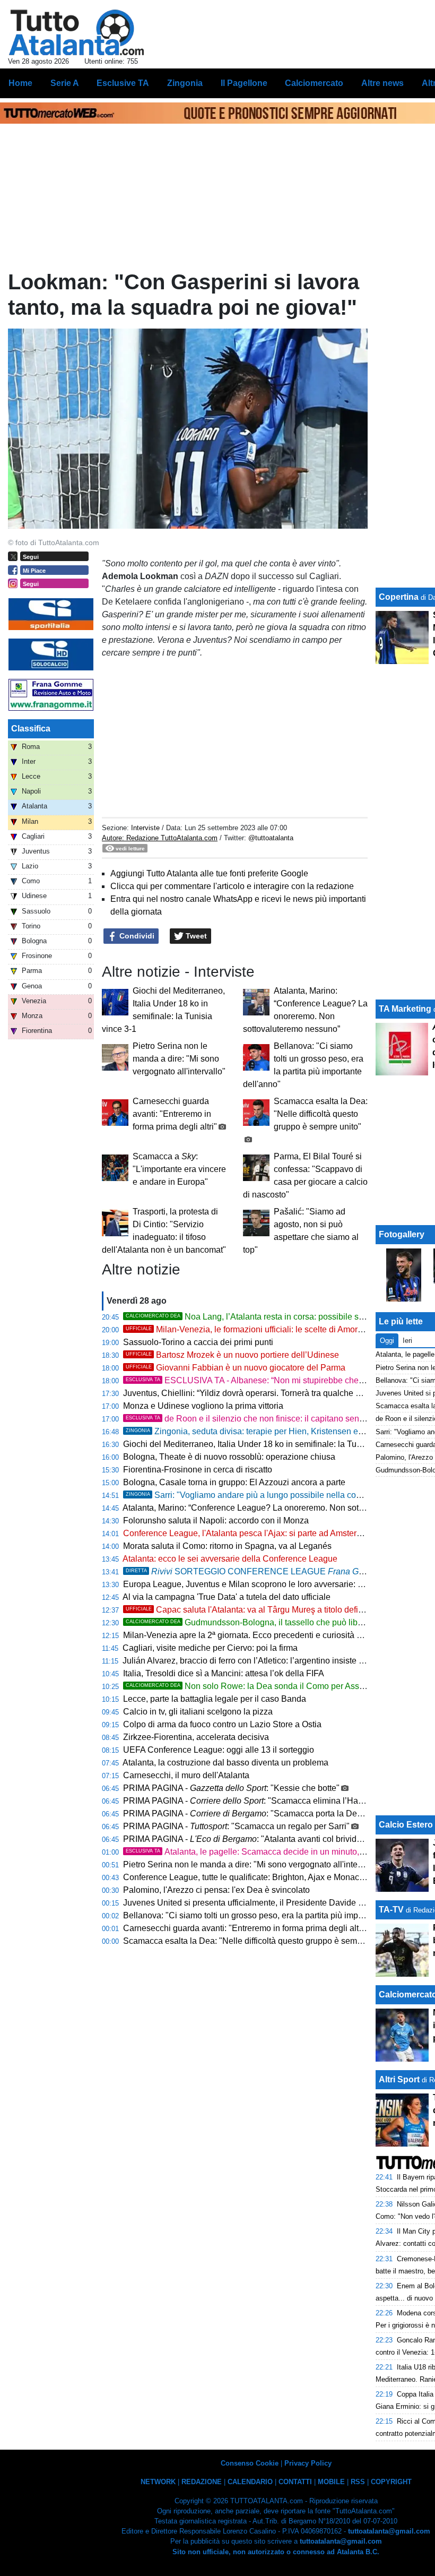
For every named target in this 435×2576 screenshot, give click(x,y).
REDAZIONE (202, 2482)
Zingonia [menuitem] (185, 83)
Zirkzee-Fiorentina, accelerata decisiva (196, 1737)
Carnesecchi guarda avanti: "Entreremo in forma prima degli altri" (175, 1114)
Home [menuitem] (20, 83)
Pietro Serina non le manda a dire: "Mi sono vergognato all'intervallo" (179, 1059)
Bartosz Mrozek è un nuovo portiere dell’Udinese (232, 1355)
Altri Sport (399, 2079)
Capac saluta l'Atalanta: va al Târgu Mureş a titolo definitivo (252, 1610)
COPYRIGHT (391, 2482)
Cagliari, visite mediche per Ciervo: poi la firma (210, 1648)
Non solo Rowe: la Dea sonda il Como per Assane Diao (260, 1686)
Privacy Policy (308, 2463)
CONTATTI (295, 2482)
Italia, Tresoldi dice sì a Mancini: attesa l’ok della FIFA (224, 1673)
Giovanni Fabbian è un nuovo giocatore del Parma (236, 1368)
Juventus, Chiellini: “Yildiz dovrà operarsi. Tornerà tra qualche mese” (251, 1393)
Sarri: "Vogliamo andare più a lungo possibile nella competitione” (262, 1495)
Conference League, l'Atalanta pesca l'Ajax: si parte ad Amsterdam (248, 1533)
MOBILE (331, 2482)
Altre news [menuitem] (382, 83)
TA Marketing (405, 1009)
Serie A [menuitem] (65, 83)
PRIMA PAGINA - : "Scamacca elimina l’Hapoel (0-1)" (260, 1801)
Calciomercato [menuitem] (314, 83)
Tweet (195, 936)
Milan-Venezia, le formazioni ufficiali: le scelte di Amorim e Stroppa (266, 1329)
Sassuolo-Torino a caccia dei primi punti (198, 1342)
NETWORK (158, 2482)
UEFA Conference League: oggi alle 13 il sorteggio (219, 1750)
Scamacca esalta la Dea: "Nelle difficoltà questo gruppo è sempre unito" (321, 1114)
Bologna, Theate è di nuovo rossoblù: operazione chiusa (229, 1457)
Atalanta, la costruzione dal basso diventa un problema (225, 1763)
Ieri (407, 1341)
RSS (358, 2482)
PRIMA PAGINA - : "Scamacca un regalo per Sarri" (236, 1826)
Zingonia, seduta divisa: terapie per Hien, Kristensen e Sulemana (262, 1431)
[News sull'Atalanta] (76, 32)
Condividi (136, 936)
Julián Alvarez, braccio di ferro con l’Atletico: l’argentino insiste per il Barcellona (271, 1661)
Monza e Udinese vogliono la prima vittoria (203, 1406)
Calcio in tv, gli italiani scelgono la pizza (198, 1712)
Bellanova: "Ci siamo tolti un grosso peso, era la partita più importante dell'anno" (273, 1915)
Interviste (145, 828)
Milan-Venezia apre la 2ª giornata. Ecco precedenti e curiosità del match (258, 1635)
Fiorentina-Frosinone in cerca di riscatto (198, 1470)
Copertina (399, 597)
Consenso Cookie (250, 2463)
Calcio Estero (406, 1825)
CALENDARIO (250, 2482)
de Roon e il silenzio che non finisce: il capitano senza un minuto (267, 1419)
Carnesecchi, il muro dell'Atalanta (186, 1775)
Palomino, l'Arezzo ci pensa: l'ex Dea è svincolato (216, 1890)
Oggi (387, 1341)
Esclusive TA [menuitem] (123, 83)
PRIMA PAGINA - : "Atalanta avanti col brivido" (244, 1839)
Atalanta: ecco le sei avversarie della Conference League (230, 1559)
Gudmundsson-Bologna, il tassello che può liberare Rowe (264, 1622)
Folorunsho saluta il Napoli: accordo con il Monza (216, 1520)
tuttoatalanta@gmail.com (389, 2531)
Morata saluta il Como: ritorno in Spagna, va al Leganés (227, 1546)
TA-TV (392, 1910)
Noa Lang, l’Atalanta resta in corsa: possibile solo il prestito (266, 1317)
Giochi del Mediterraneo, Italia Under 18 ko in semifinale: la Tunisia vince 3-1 (267, 1444)
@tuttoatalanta (271, 838)
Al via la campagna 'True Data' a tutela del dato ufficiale (227, 1597)
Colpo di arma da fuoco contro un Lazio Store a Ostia (222, 1724)
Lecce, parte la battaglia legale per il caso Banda (215, 1699)
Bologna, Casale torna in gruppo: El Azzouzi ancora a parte (234, 1482)
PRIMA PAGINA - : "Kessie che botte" (231, 1788)
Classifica (31, 729)
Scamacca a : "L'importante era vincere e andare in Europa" (179, 1169)
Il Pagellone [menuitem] (244, 83)
